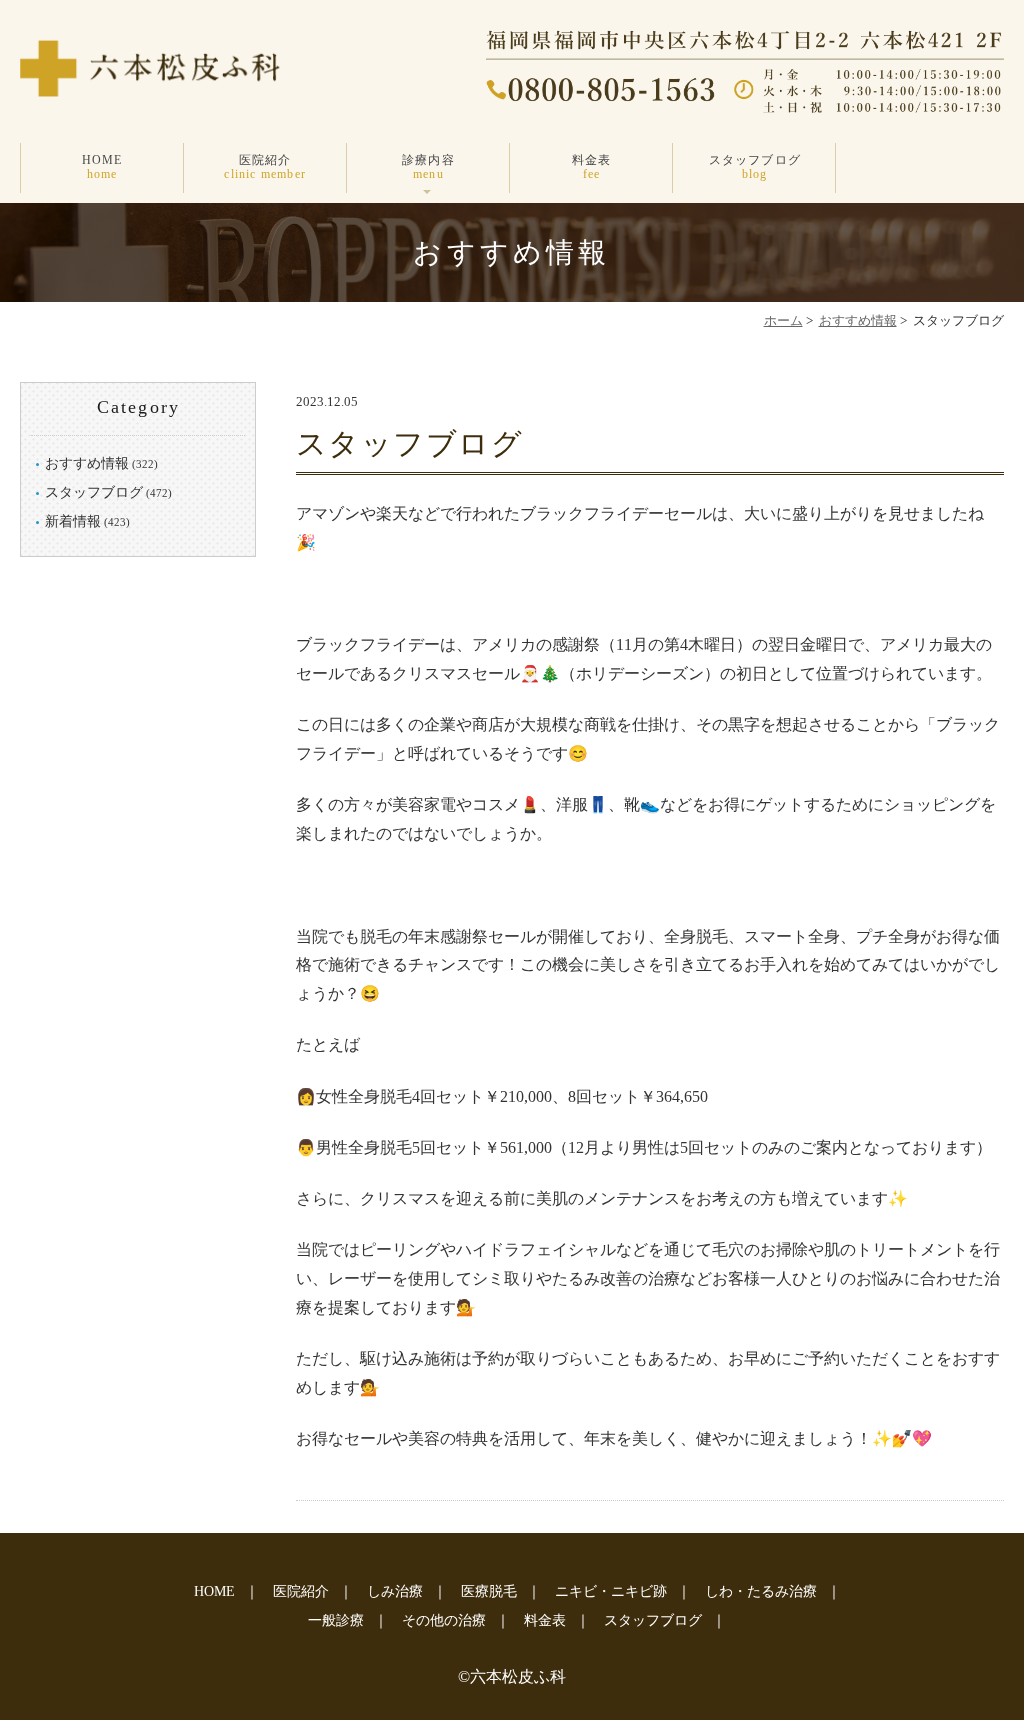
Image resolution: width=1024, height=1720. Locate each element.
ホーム (783, 320)
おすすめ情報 (858, 320)
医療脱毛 (489, 1591)
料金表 (592, 167)
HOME (102, 167)
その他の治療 (444, 1620)
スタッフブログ (755, 167)
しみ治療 (395, 1591)
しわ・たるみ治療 (761, 1591)
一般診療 (336, 1620)
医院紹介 (265, 167)
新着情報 (73, 521)
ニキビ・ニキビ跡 (611, 1591)
